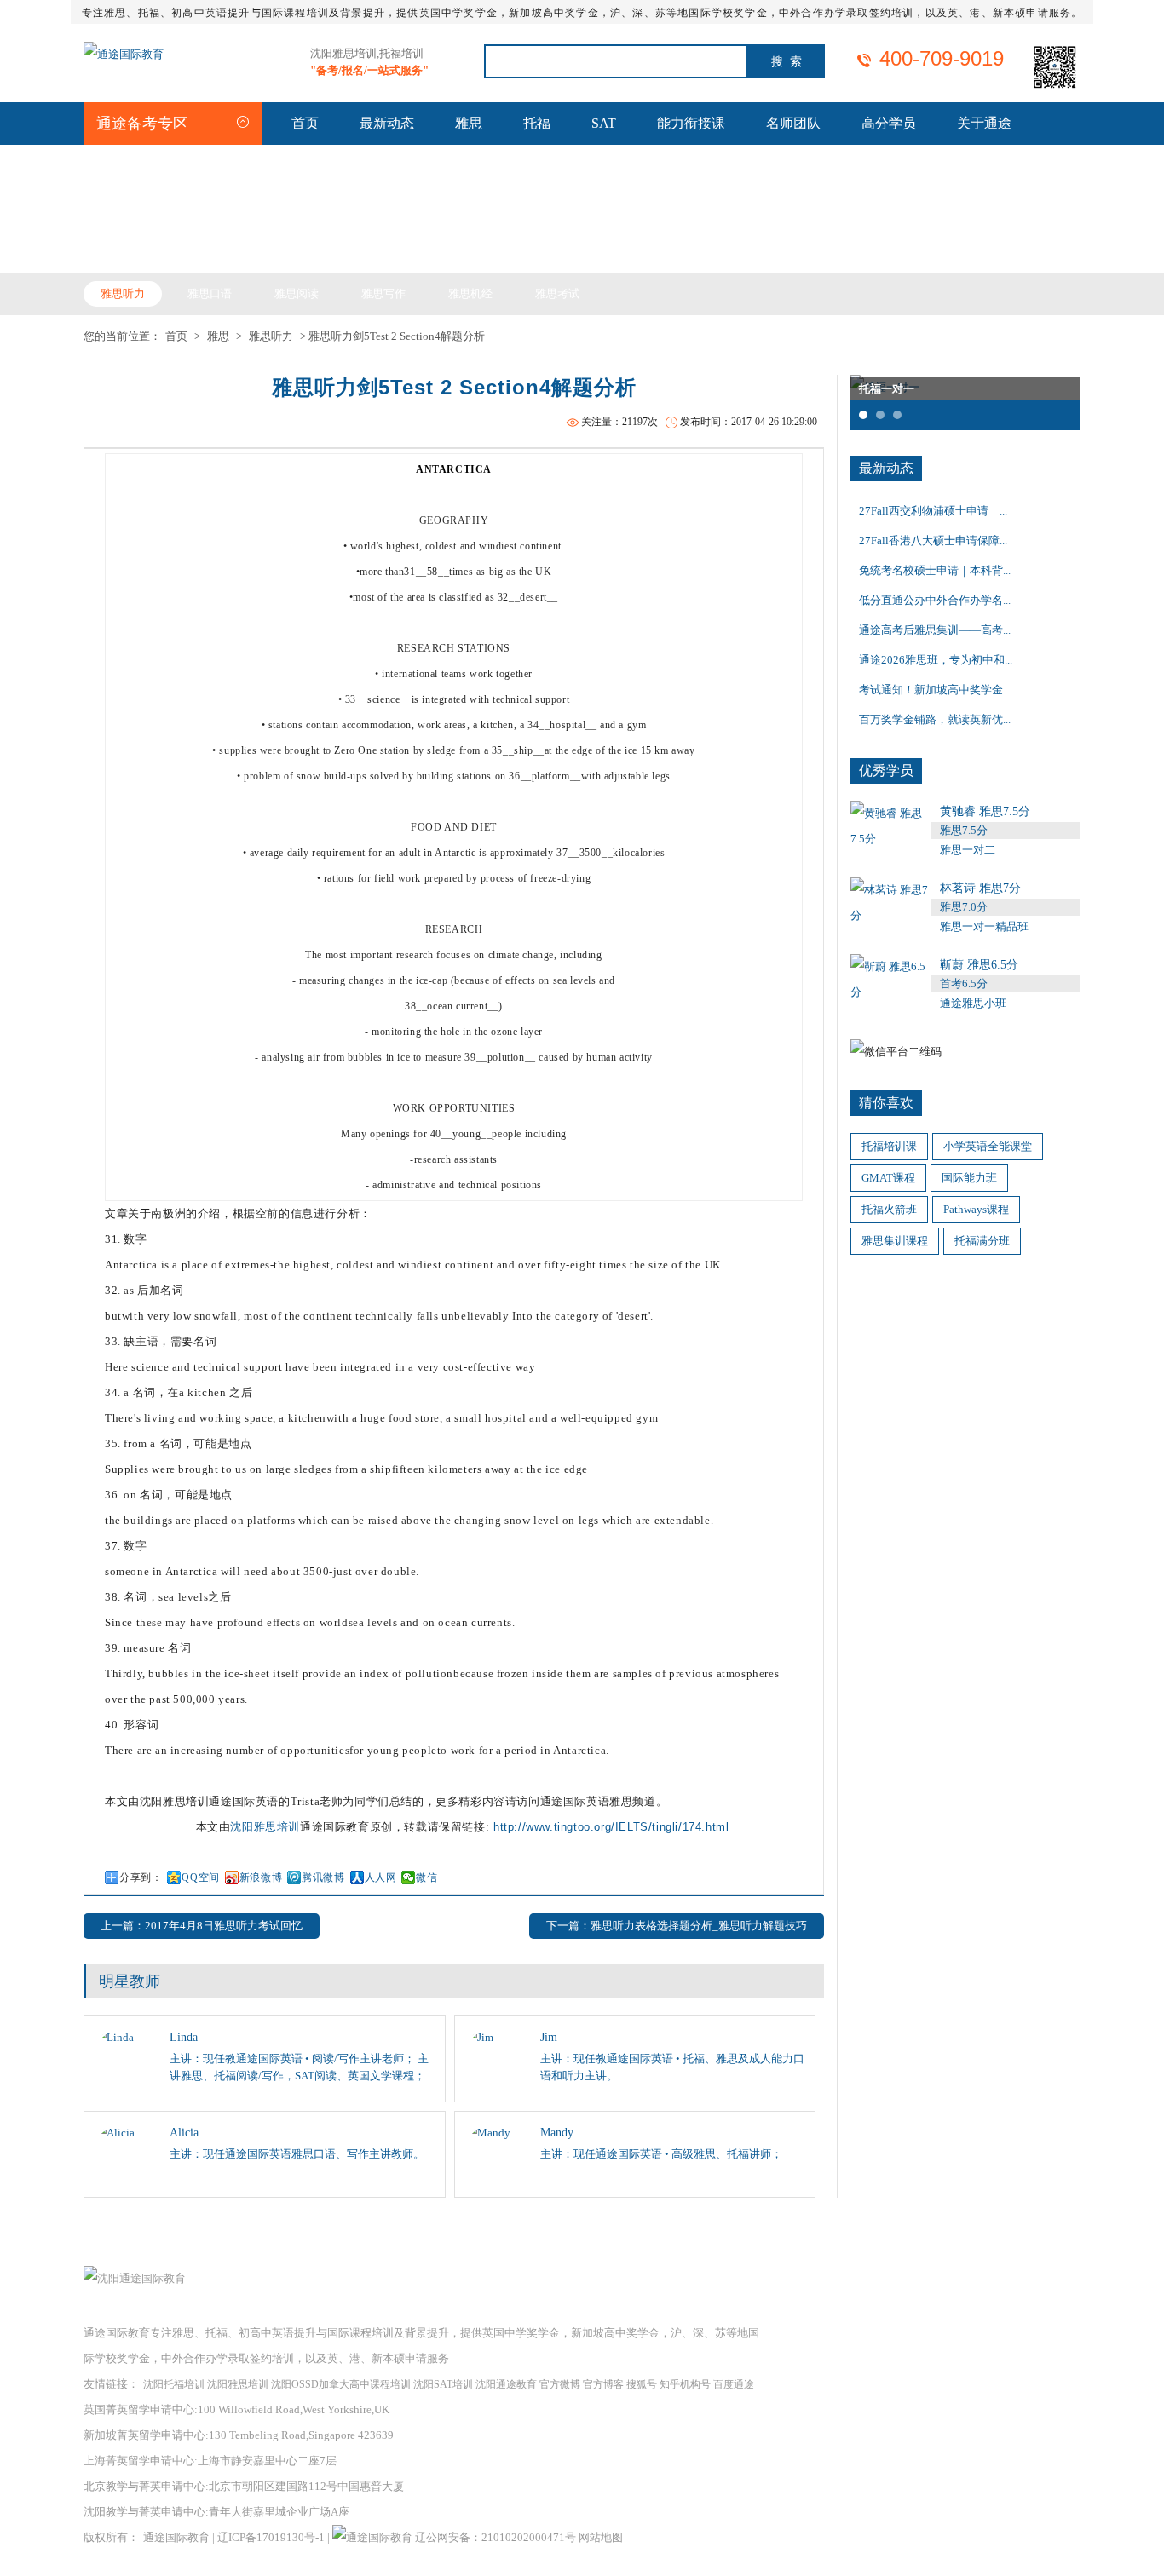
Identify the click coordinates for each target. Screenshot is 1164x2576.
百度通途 (734, 2384)
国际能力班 (969, 1178)
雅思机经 (470, 293)
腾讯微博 (323, 1877)
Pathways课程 (976, 1209)
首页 (305, 123)
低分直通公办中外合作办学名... (935, 600)
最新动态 (387, 123)
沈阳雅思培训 (265, 1827)
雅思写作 (383, 293)
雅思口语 (210, 293)
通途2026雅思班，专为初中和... (936, 660)
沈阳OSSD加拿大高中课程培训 (341, 2384)
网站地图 (601, 2537)
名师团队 (793, 123)
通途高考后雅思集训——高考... (935, 630)
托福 (537, 123)
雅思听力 (123, 293)
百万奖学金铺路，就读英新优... (935, 719)
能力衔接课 (691, 123)
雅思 (469, 123)
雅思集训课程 (895, 1241)
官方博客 (603, 2384)
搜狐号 (642, 2384)
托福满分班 (982, 1241)
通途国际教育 (176, 2537)
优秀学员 (886, 770)
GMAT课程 (888, 1178)
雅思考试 (557, 293)
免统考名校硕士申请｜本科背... (935, 570)
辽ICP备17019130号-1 (271, 2537)
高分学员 (889, 123)
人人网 (381, 1877)
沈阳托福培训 (174, 2384)
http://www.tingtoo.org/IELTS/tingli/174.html (611, 1827)
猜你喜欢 (886, 1103)
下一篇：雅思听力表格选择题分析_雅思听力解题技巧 (677, 1926)
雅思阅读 (297, 293)
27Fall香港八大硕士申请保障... (933, 540)
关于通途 (984, 123)
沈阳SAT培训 (443, 2384)
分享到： (141, 1877)
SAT (604, 123)
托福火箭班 (889, 1209)
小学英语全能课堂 (988, 1146)
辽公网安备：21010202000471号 (497, 2537)
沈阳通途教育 (506, 2384)
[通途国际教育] (124, 54)
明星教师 (130, 1981)
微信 (426, 1877)
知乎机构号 (685, 2384)
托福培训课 (889, 1146)
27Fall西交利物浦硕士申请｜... (933, 511)
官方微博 (560, 2384)
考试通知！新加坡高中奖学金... (935, 690)
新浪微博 (261, 1877)
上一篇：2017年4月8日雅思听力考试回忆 (202, 1926)
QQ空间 (200, 1877)
